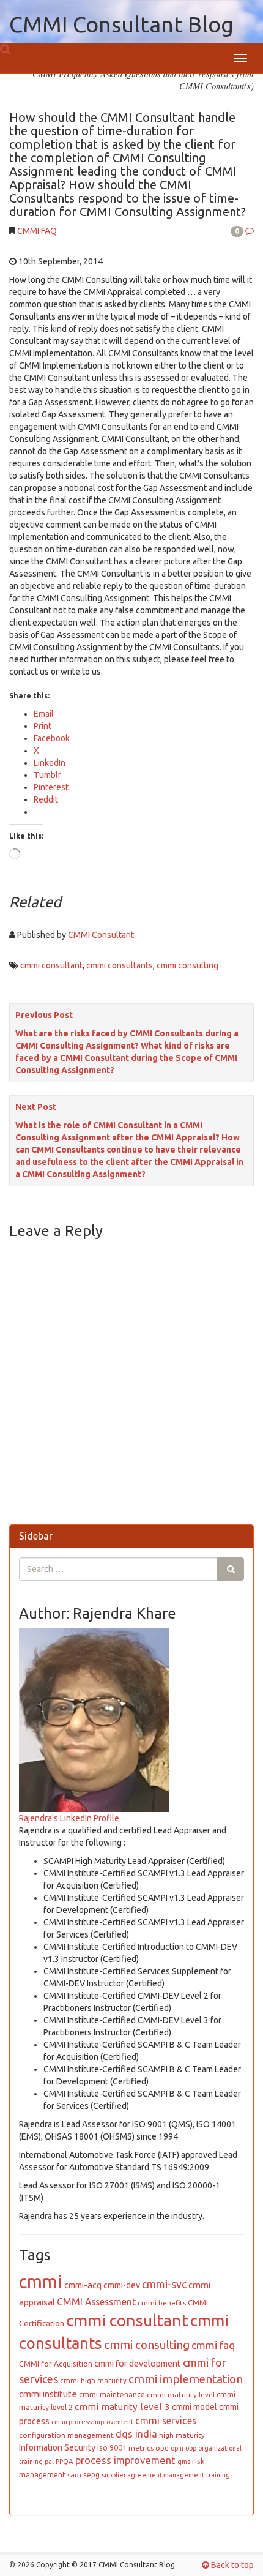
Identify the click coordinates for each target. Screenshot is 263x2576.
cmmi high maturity (93, 2380)
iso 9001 (112, 2447)
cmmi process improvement (92, 2422)
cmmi (41, 2282)
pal (49, 2462)
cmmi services (166, 2421)
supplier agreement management (153, 2475)
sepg (91, 2474)
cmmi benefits (162, 2303)
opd (162, 2448)
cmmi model (194, 2407)
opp (191, 2448)
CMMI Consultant (101, 935)
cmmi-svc (164, 2284)
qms (184, 2462)
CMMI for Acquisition (56, 2364)
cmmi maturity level (181, 2394)
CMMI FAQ (37, 231)
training (218, 2475)
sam (74, 2475)
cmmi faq (213, 2345)
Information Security (57, 2447)
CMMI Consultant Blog (121, 24)
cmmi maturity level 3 (122, 2407)
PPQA (65, 2461)
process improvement (125, 2460)
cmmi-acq (83, 2285)
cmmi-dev (122, 2285)
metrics (141, 2448)
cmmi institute (48, 2394)
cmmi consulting (187, 965)
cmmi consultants (120, 965)
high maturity (182, 2435)
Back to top (232, 2565)
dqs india (136, 2434)
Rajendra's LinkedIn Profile (69, 1818)
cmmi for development (138, 2364)
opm (177, 2448)
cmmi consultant (51, 965)
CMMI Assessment (96, 2302)
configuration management (66, 2435)
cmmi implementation (186, 2379)
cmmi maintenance (112, 2394)
